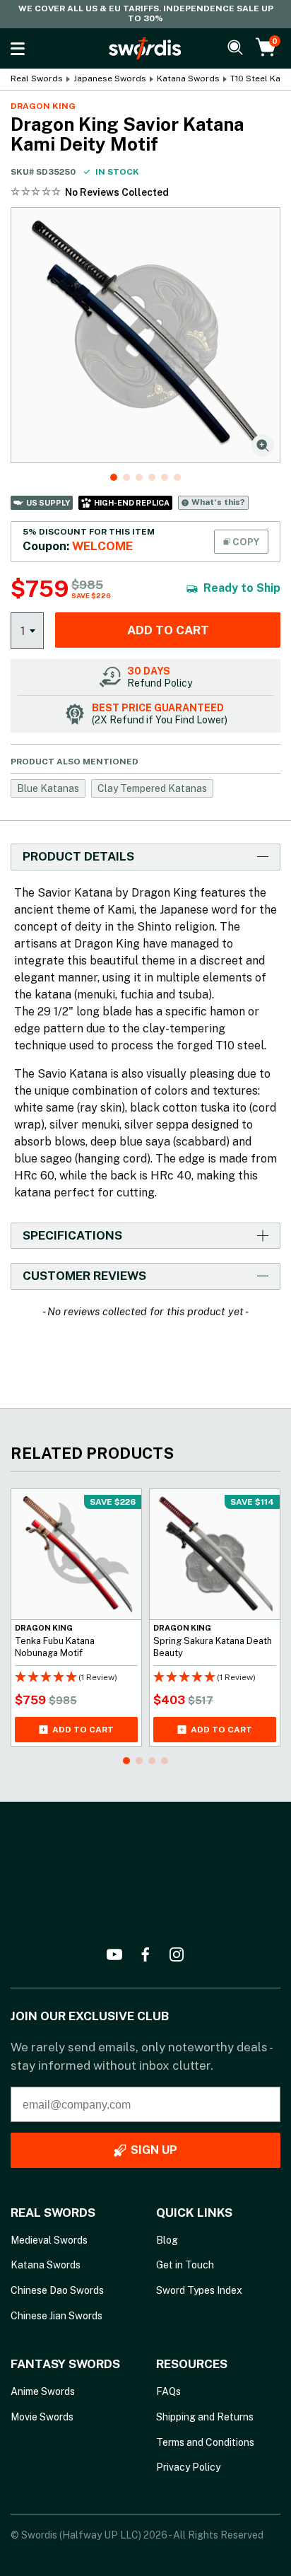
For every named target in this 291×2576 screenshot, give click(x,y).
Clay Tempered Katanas (152, 788)
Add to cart (168, 630)
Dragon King (43, 106)
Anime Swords (43, 2391)
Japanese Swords (110, 79)
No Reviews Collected (117, 192)
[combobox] (27, 630)
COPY (245, 542)
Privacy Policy (188, 2467)
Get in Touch (185, 2265)
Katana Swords (188, 79)
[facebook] (145, 1954)
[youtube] (114, 1954)
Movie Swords (42, 2417)
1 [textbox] (23, 631)
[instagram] (177, 1954)
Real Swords (37, 79)
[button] (114, 477)
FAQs (168, 2391)
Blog (167, 2240)
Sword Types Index (199, 2290)
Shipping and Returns (205, 2417)
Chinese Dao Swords (57, 2290)
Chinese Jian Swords (57, 2316)
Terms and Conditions (205, 2442)
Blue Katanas (48, 788)
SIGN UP (154, 2150)
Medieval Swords (49, 2240)
